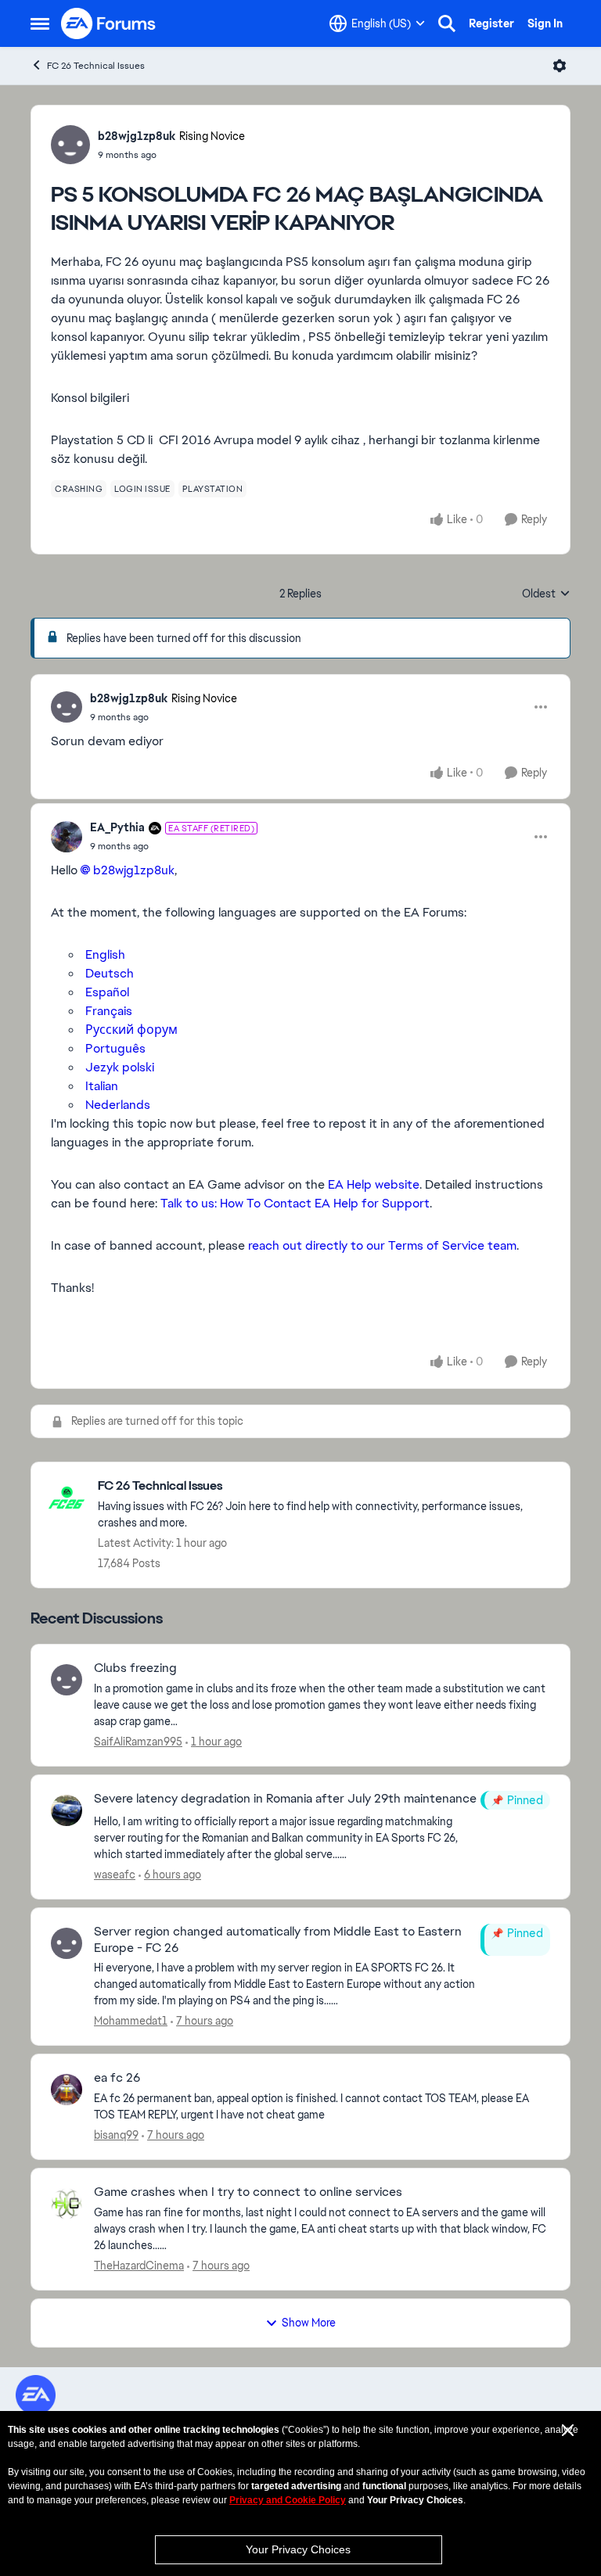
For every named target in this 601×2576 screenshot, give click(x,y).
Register (491, 23)
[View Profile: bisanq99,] (67, 2090)
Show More (309, 2323)
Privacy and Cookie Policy (288, 2500)
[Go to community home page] (109, 23)
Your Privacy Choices (298, 2549)
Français (109, 1011)
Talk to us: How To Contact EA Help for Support (295, 1203)
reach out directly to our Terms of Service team (381, 1245)
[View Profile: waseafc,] (67, 1810)
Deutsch (110, 973)
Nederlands (118, 1105)
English (105, 954)
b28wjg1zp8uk (137, 136)
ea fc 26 (117, 2078)
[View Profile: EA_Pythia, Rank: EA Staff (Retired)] (67, 837)
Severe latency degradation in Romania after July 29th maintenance (285, 1799)
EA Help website (374, 1184)
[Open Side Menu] (40, 23)
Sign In (545, 23)
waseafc (115, 1875)
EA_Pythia (117, 827)
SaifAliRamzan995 (138, 1742)
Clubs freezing (135, 1668)
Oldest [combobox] (546, 594)
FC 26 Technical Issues (96, 66)
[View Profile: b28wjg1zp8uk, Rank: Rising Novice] (70, 145)
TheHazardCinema (139, 2266)
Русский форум (131, 1030)
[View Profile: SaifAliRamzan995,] (67, 1680)
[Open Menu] (560, 66)
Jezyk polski (120, 1067)
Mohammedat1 (131, 2021)
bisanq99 (116, 2135)
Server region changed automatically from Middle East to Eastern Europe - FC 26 (278, 1940)
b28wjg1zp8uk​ (134, 870)
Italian (102, 1086)
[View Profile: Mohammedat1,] (67, 1943)
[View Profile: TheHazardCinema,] (67, 2204)
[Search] (447, 23)
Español (107, 992)
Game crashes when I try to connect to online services (248, 2192)
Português (115, 1048)
